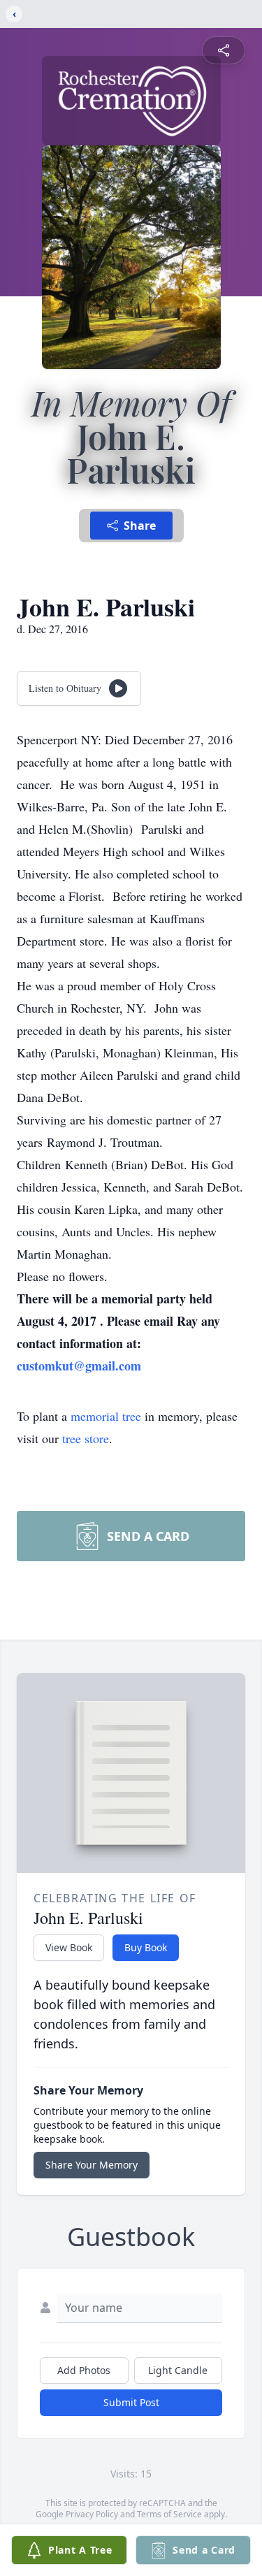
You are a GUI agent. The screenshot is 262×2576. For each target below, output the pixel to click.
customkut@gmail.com (79, 1366)
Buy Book (146, 1947)
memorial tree (106, 1416)
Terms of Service (169, 2514)
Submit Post (131, 2402)
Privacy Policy (92, 2514)
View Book (69, 1947)
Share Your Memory (92, 2165)
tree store (86, 1438)
